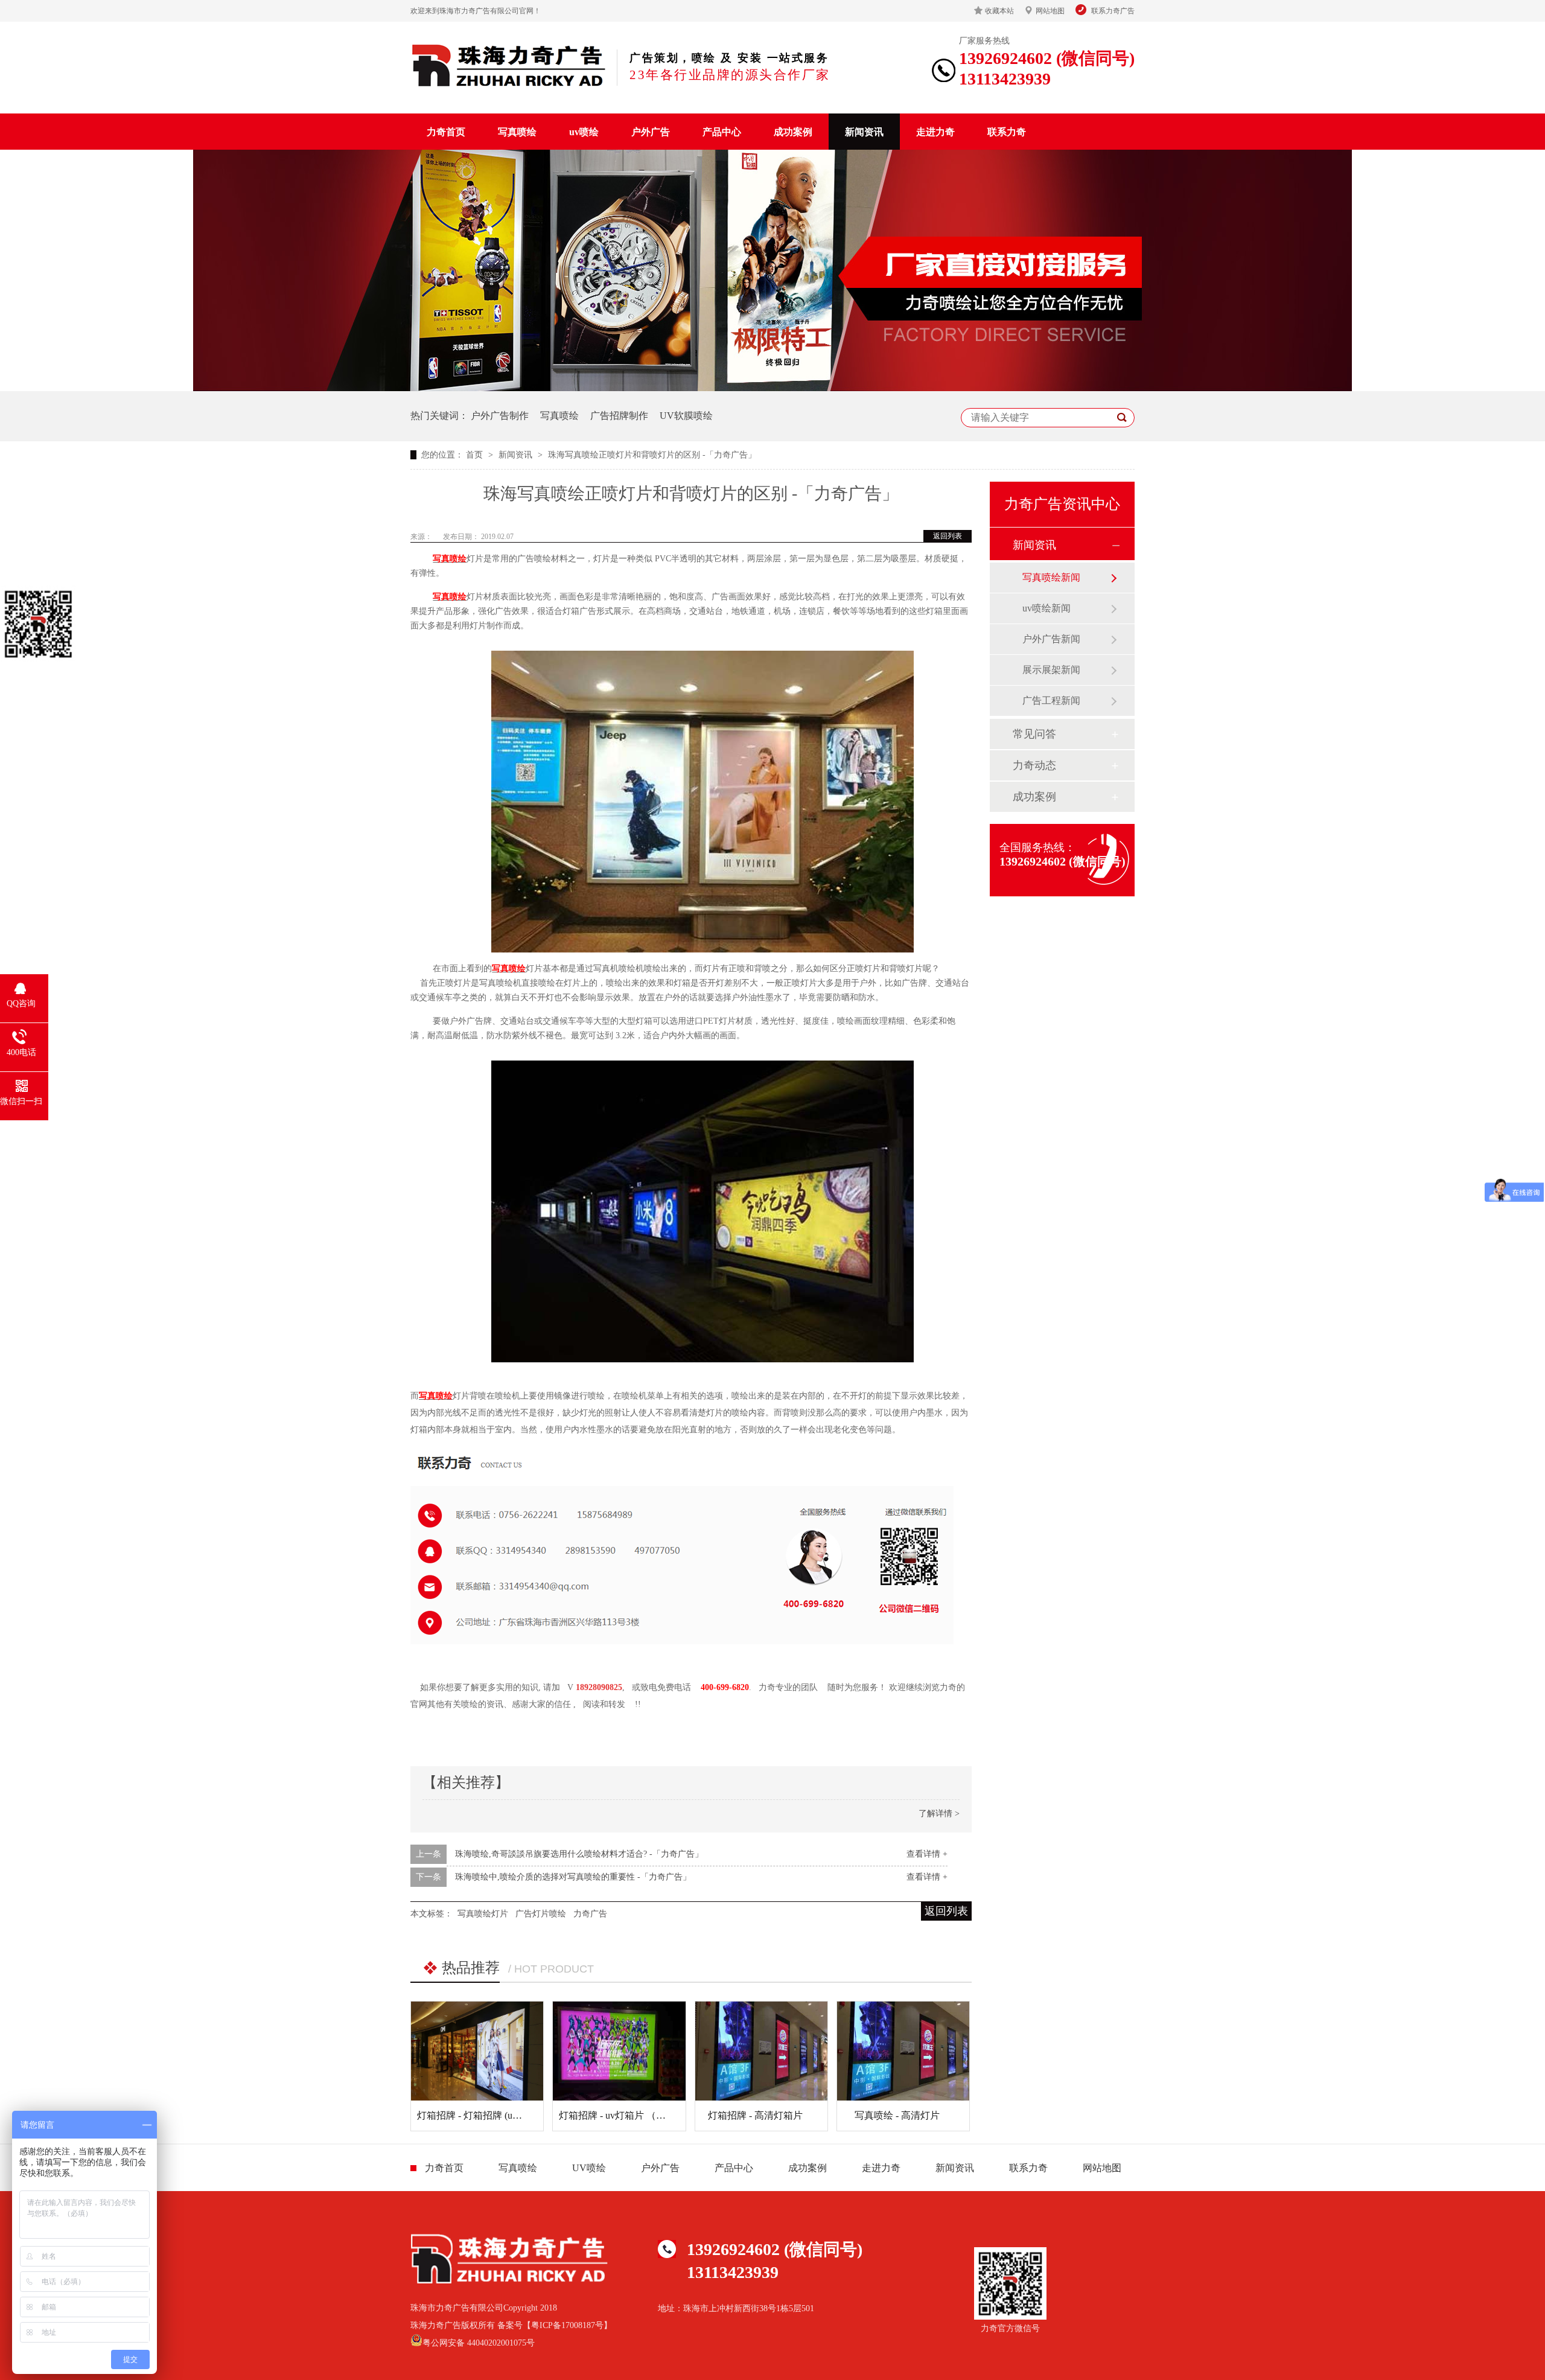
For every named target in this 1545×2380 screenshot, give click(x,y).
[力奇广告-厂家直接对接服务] (772, 388)
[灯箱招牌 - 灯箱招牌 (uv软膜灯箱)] (477, 2051)
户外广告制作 (500, 416)
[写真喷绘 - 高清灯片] (903, 2051)
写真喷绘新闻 (1051, 577)
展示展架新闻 (1051, 670)
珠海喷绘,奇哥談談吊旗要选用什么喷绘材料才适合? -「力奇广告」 (579, 1854)
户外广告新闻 (1051, 639)
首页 (476, 455)
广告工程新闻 (1051, 700)
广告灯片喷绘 (541, 1914)
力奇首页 (446, 132)
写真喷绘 (517, 132)
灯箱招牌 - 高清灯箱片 (755, 2115)
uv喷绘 (584, 132)
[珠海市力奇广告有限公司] (509, 65)
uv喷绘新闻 (1046, 608)
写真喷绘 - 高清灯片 (897, 2115)
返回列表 (948, 536)
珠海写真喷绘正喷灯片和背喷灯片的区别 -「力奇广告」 (652, 455)
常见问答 (1034, 734)
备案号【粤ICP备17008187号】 (555, 2325)
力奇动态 (1034, 765)
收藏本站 (999, 11)
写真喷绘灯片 (483, 1914)
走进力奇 (935, 132)
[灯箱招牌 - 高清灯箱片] (761, 2051)
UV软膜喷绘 (686, 416)
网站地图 (1050, 11)
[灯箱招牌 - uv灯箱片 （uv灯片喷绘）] (619, 2051)
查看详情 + (927, 1854)
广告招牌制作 (619, 416)
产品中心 (722, 132)
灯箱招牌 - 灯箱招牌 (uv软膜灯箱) (488, 2115)
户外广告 (651, 132)
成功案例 (793, 132)
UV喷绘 (589, 2168)
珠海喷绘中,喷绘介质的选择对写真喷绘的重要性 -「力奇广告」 (573, 1877)
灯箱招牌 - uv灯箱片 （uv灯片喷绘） (636, 2115)
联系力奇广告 (1113, 11)
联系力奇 (1007, 132)
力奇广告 (590, 1914)
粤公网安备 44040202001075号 (479, 2343)
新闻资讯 (864, 132)
